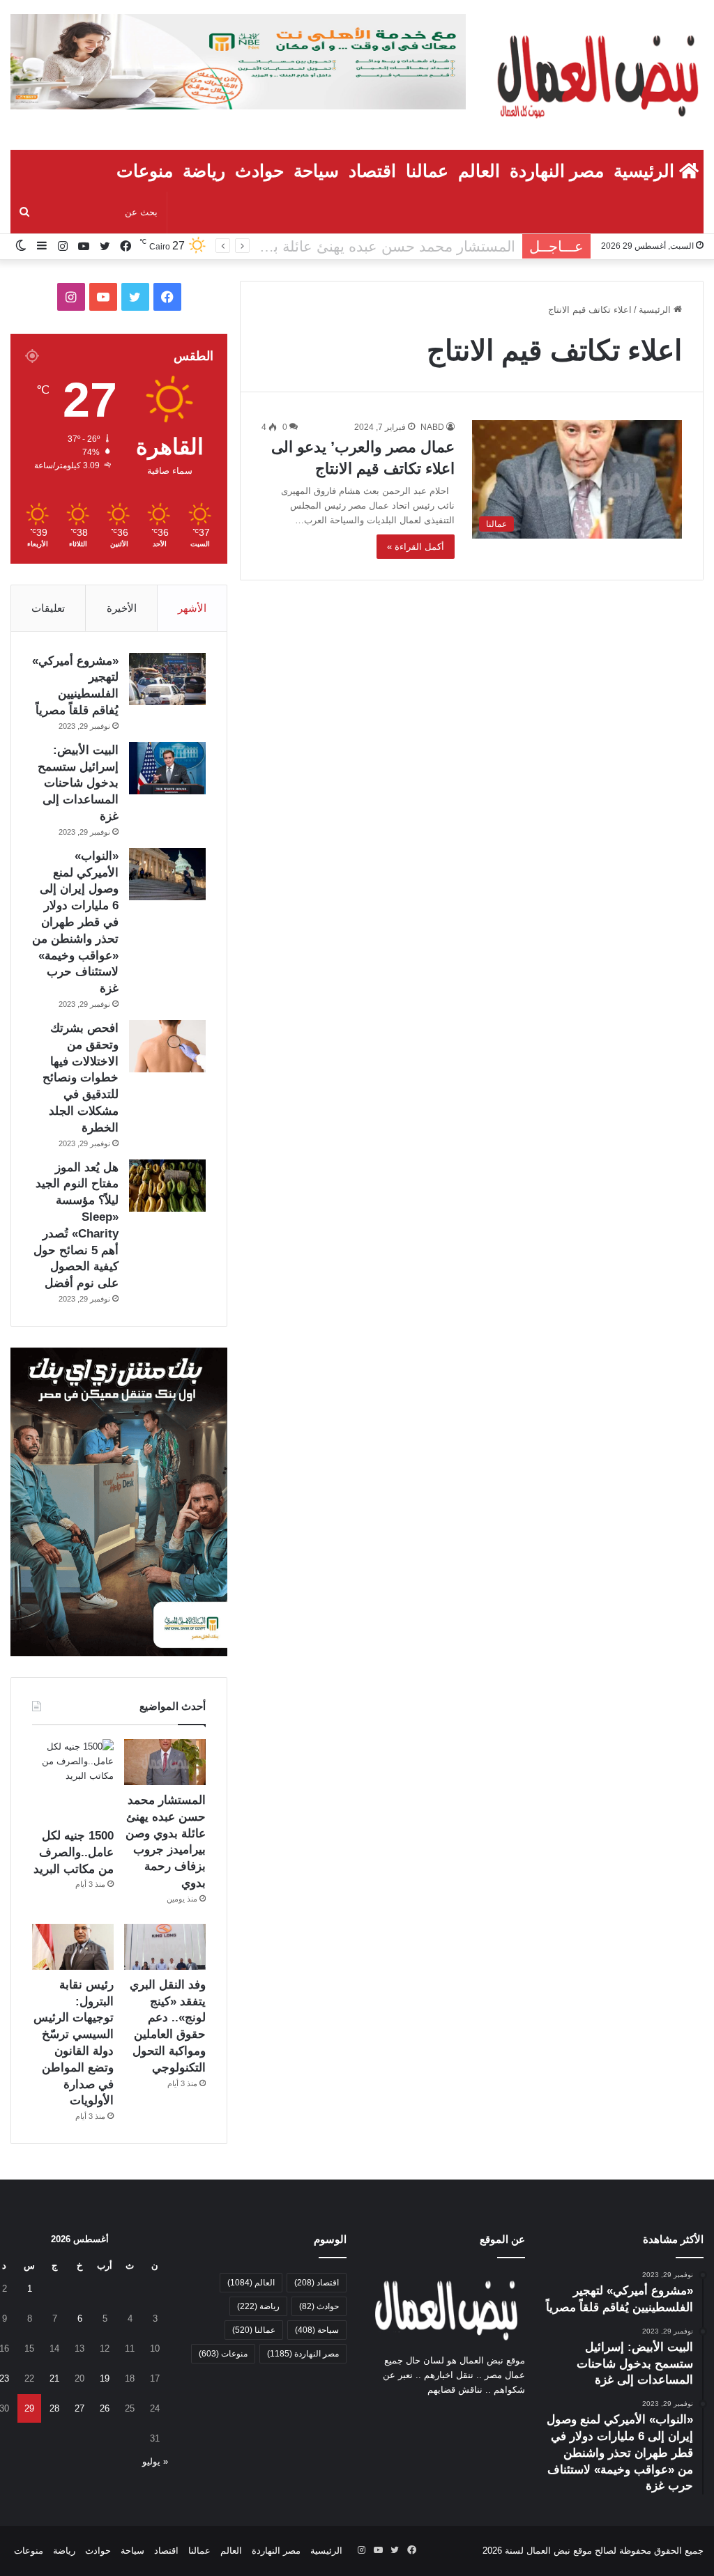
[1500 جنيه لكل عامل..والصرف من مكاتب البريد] (73, 1780)
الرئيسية (646, 171)
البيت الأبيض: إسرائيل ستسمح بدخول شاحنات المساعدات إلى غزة (78, 783)
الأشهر (192, 608)
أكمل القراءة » (416, 547)
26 (105, 2408)
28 (54, 2408)
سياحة (316, 171)
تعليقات (48, 608)
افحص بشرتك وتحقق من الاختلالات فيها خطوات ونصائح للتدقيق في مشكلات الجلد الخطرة (81, 1078)
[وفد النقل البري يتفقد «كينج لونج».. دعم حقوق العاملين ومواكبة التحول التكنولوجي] (165, 1947)
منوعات (145, 171)
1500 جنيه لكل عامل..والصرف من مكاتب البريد (370, 246)
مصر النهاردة (557, 171)
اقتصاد (372, 171)
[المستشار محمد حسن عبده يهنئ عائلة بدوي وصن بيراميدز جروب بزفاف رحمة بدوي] (165, 1762)
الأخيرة (122, 608)
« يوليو (155, 2461)
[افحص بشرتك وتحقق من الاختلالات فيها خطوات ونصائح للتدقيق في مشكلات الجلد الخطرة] (167, 1046)
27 (79, 2408)
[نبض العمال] (595, 75)
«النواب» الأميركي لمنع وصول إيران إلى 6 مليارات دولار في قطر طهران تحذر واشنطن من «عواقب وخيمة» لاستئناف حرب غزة (75, 922)
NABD (432, 427)
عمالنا (427, 171)
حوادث (259, 171)
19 (105, 2378)
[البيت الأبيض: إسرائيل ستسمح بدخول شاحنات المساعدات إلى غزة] (167, 768)
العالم (479, 171)
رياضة (204, 171)
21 (54, 2378)
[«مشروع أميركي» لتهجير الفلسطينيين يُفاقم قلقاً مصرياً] (167, 679)
